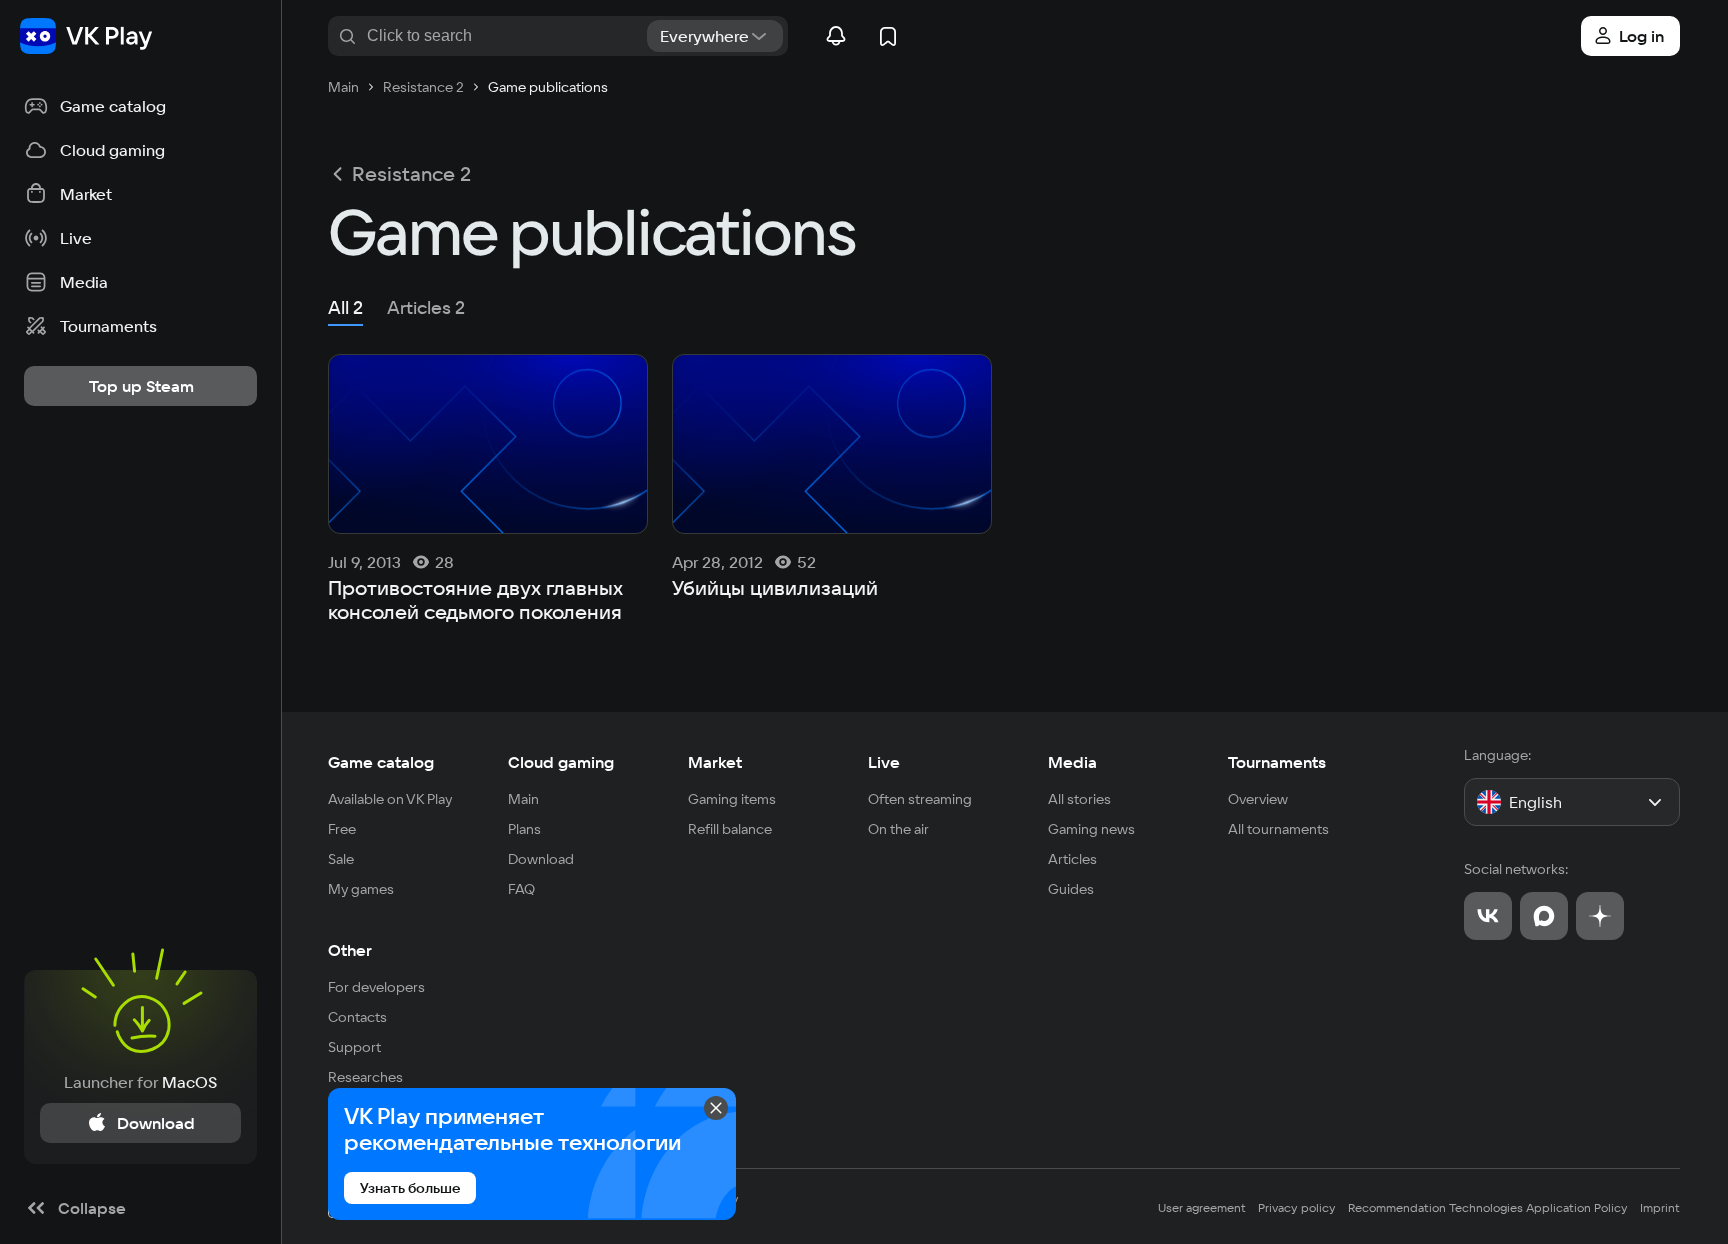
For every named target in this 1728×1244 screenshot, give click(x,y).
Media (1072, 762)
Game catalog (381, 762)
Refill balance (730, 829)
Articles (1072, 859)
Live (884, 762)
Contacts (357, 1017)
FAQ (521, 889)
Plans (524, 829)
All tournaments (1278, 829)
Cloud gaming (561, 762)
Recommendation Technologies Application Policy (1488, 1207)
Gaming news (1091, 829)
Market (715, 762)
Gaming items (732, 799)
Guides (1071, 889)
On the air (898, 829)
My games (361, 889)
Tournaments (1277, 762)
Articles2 (426, 307)
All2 (345, 307)
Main (523, 799)
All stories (1079, 799)
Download (541, 859)
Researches (365, 1077)
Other (350, 950)
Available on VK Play (390, 799)
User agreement (1202, 1207)
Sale (341, 859)
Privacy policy (1297, 1207)
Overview (1258, 799)
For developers (376, 987)
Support (354, 1047)
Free (342, 829)
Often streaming (920, 799)
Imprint (1660, 1207)
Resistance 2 (411, 174)
